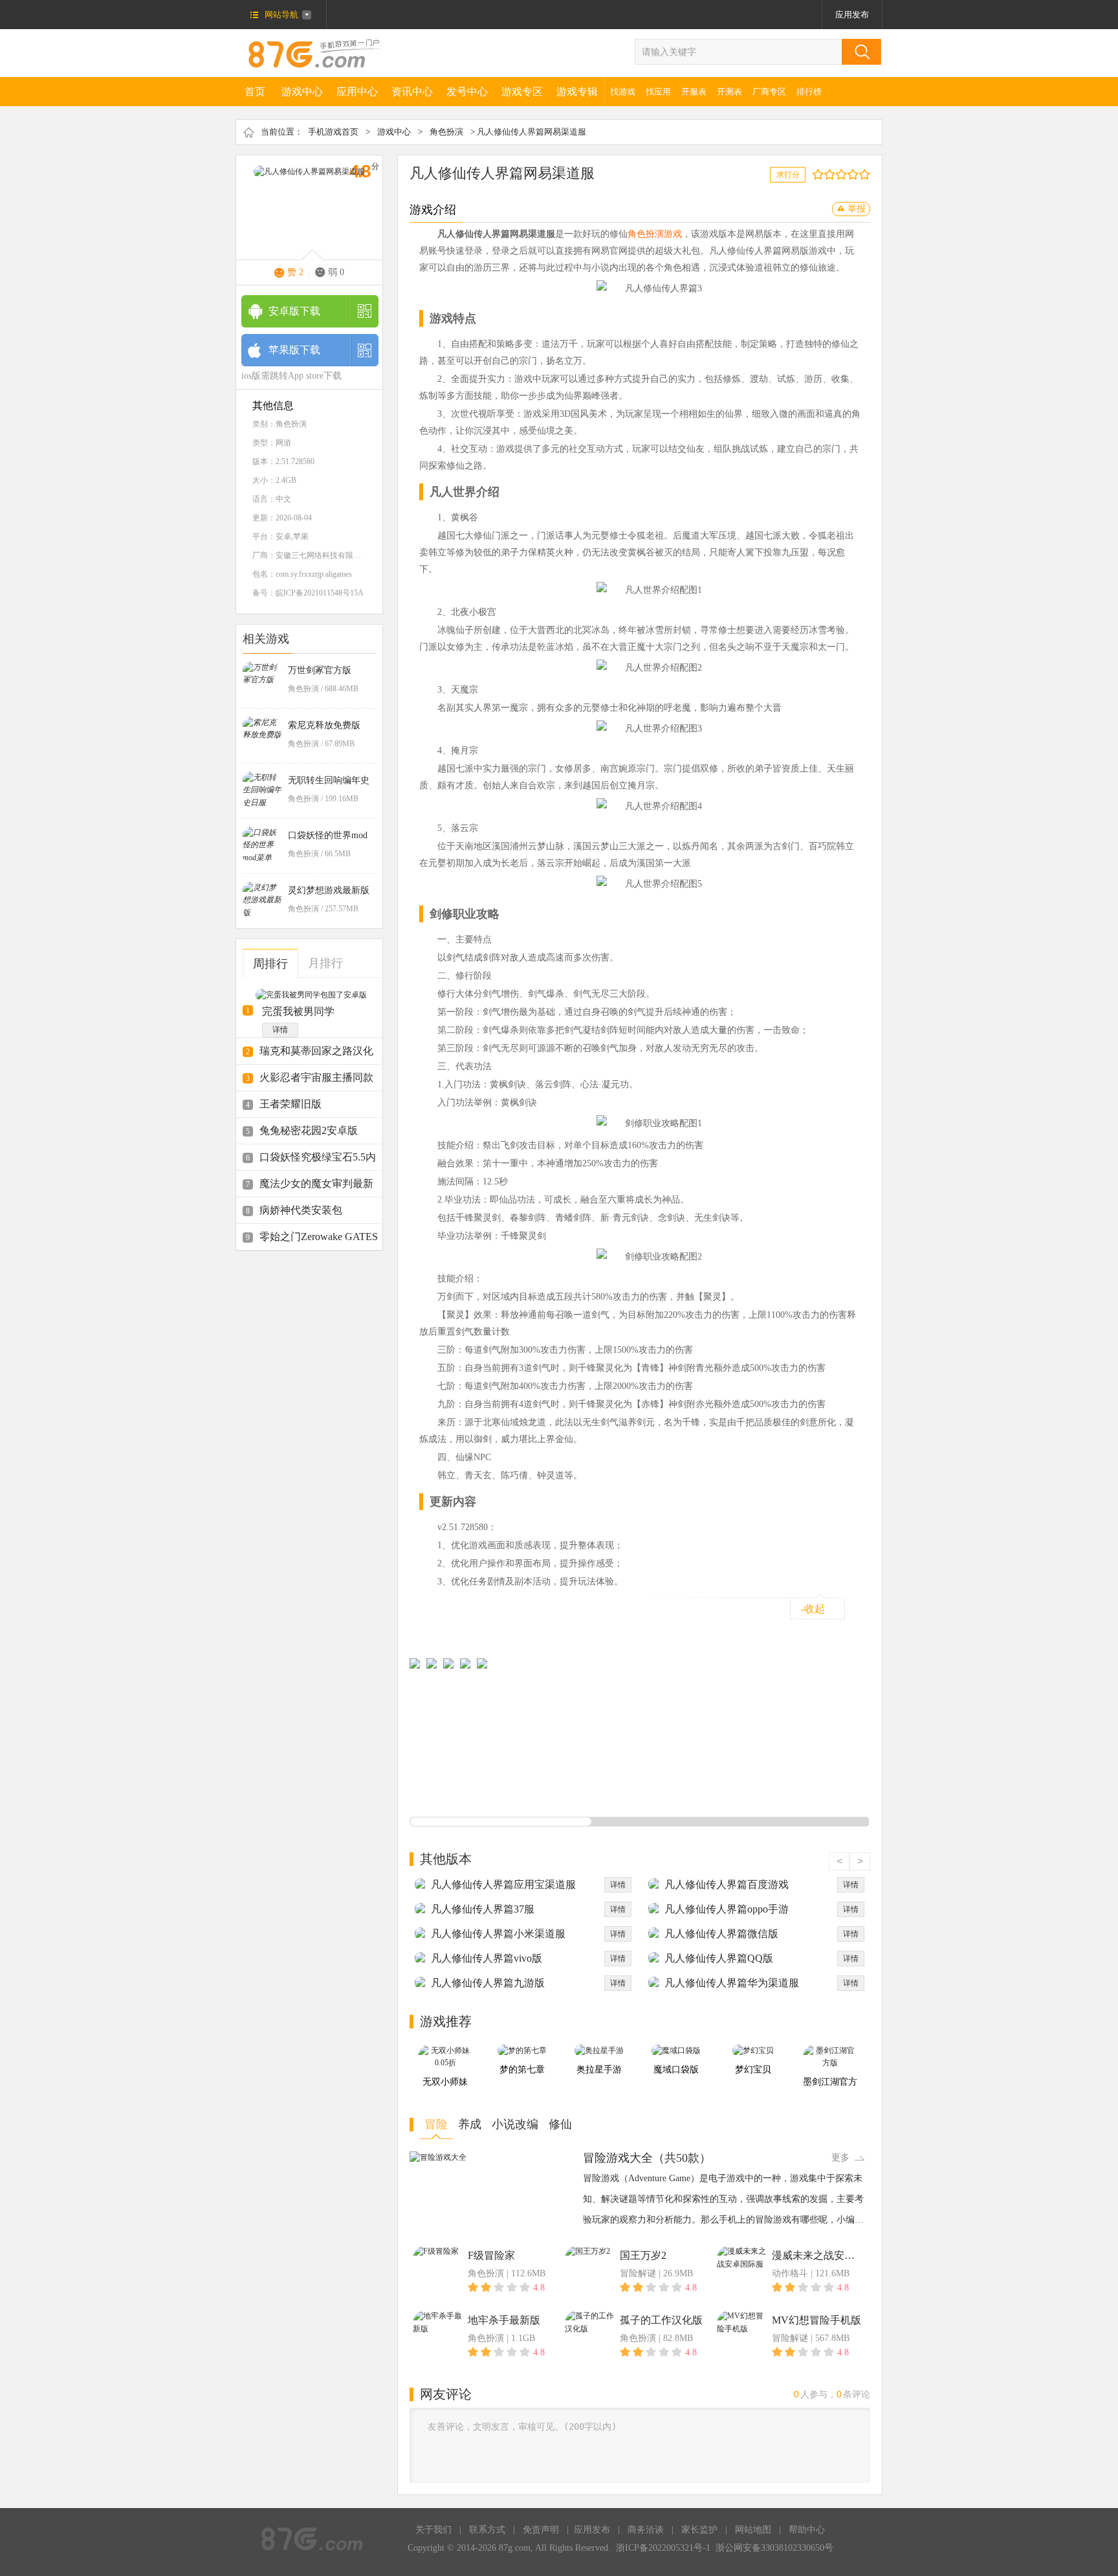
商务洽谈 (646, 2530)
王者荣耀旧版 (290, 1104)
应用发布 (852, 15)
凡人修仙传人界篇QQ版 (719, 1958)
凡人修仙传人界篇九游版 (488, 1983)
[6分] (844, 174)
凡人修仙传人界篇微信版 (721, 1934)
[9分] (861, 174)
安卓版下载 (294, 311)
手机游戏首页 (333, 132)
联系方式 (487, 2530)
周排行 (270, 964)
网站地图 (753, 2530)
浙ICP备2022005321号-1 (663, 2548)
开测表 (729, 92)
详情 (280, 1030)
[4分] (832, 174)
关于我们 (433, 2530)
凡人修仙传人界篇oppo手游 (727, 1909)
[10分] (867, 174)
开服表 (694, 92)
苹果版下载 (294, 350)
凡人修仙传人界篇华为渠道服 (732, 1983)
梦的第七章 (522, 2070)
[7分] (850, 174)
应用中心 (357, 92)
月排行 (325, 963)
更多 (840, 2158)
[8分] (856, 174)
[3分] (827, 174)
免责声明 (541, 2530)
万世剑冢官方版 (320, 670)
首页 (255, 92)
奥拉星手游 (599, 2070)
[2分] (821, 174)
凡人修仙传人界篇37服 (483, 1909)
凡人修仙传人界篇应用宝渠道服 (503, 1884)
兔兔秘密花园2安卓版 (309, 1130)
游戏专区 (522, 92)
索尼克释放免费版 (324, 725)
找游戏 (623, 92)
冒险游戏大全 (618, 2158)
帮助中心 (807, 2530)
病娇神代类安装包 (301, 1210)
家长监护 (699, 2530)
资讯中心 (412, 92)
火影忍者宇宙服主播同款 (316, 1077)
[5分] (838, 174)
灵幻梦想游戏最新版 (329, 890)
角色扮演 (446, 132)
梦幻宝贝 (753, 2070)
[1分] (815, 174)
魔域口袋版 (676, 2070)
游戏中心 (302, 92)
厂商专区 (769, 92)
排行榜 (809, 92)
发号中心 (467, 92)
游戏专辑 (577, 92)
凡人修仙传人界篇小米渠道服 (498, 1934)
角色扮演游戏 (655, 234)
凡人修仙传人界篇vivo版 (487, 1958)
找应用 (658, 92)
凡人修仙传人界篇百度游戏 (727, 1884)
